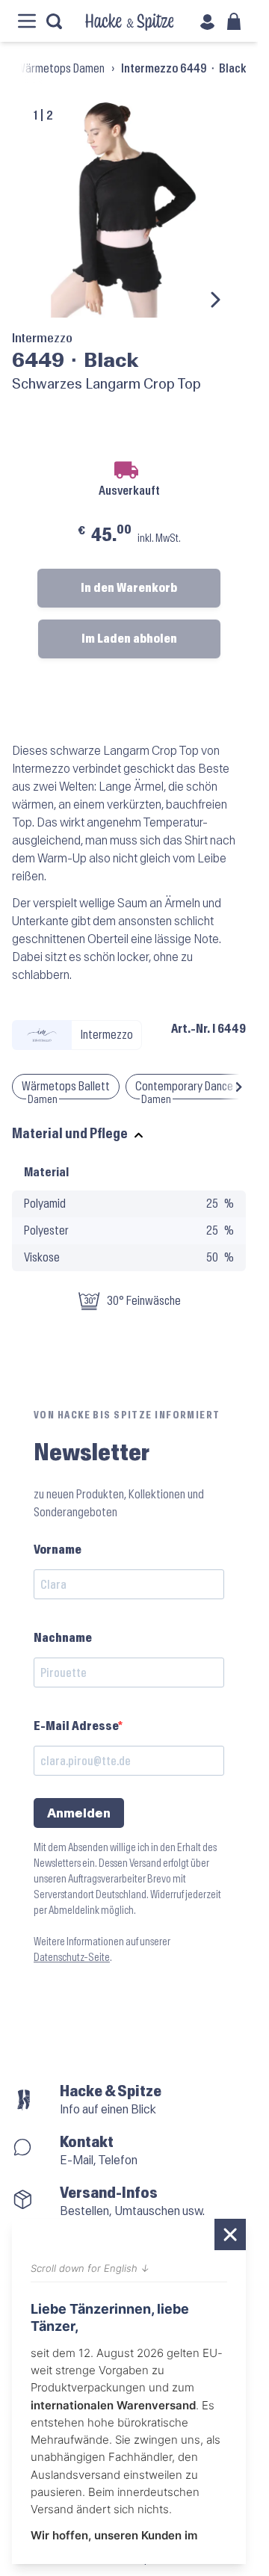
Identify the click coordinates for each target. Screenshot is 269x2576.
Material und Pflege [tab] (70, 1134)
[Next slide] (214, 300)
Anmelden (79, 1813)
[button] (239, 1087)
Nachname (63, 1638)
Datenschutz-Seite (72, 1958)
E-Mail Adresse (76, 1726)
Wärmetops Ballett (66, 1086)
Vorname (58, 1550)
